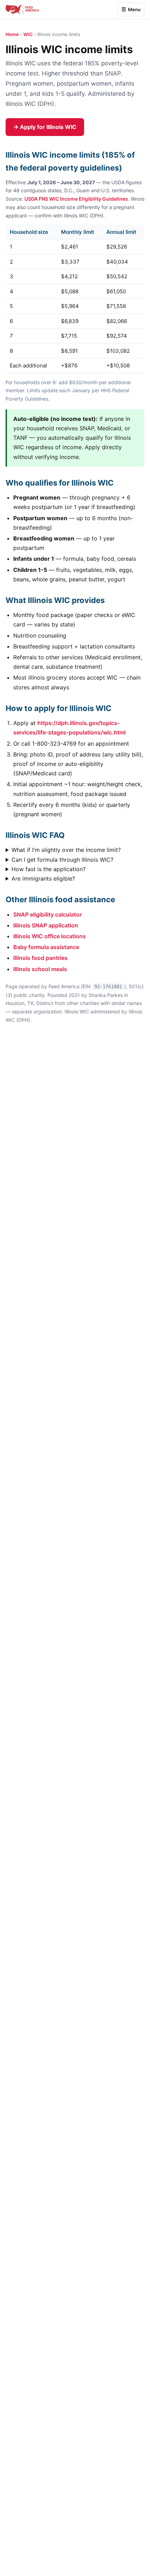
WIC (28, 34)
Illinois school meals (40, 969)
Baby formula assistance (46, 947)
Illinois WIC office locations (50, 936)
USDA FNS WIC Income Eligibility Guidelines (76, 199)
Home (12, 34)
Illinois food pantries (40, 958)
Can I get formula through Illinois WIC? (62, 860)
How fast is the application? (48, 869)
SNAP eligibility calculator (47, 914)
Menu (134, 9)
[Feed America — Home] (22, 9)
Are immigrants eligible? (43, 878)
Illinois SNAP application (46, 925)
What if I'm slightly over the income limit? (66, 850)
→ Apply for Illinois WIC (45, 127)
